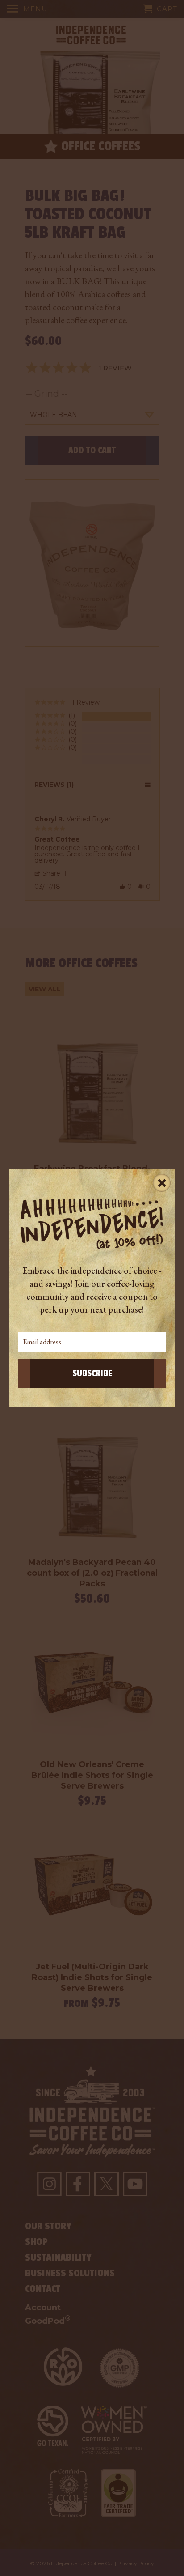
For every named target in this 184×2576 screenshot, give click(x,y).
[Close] (162, 1182)
